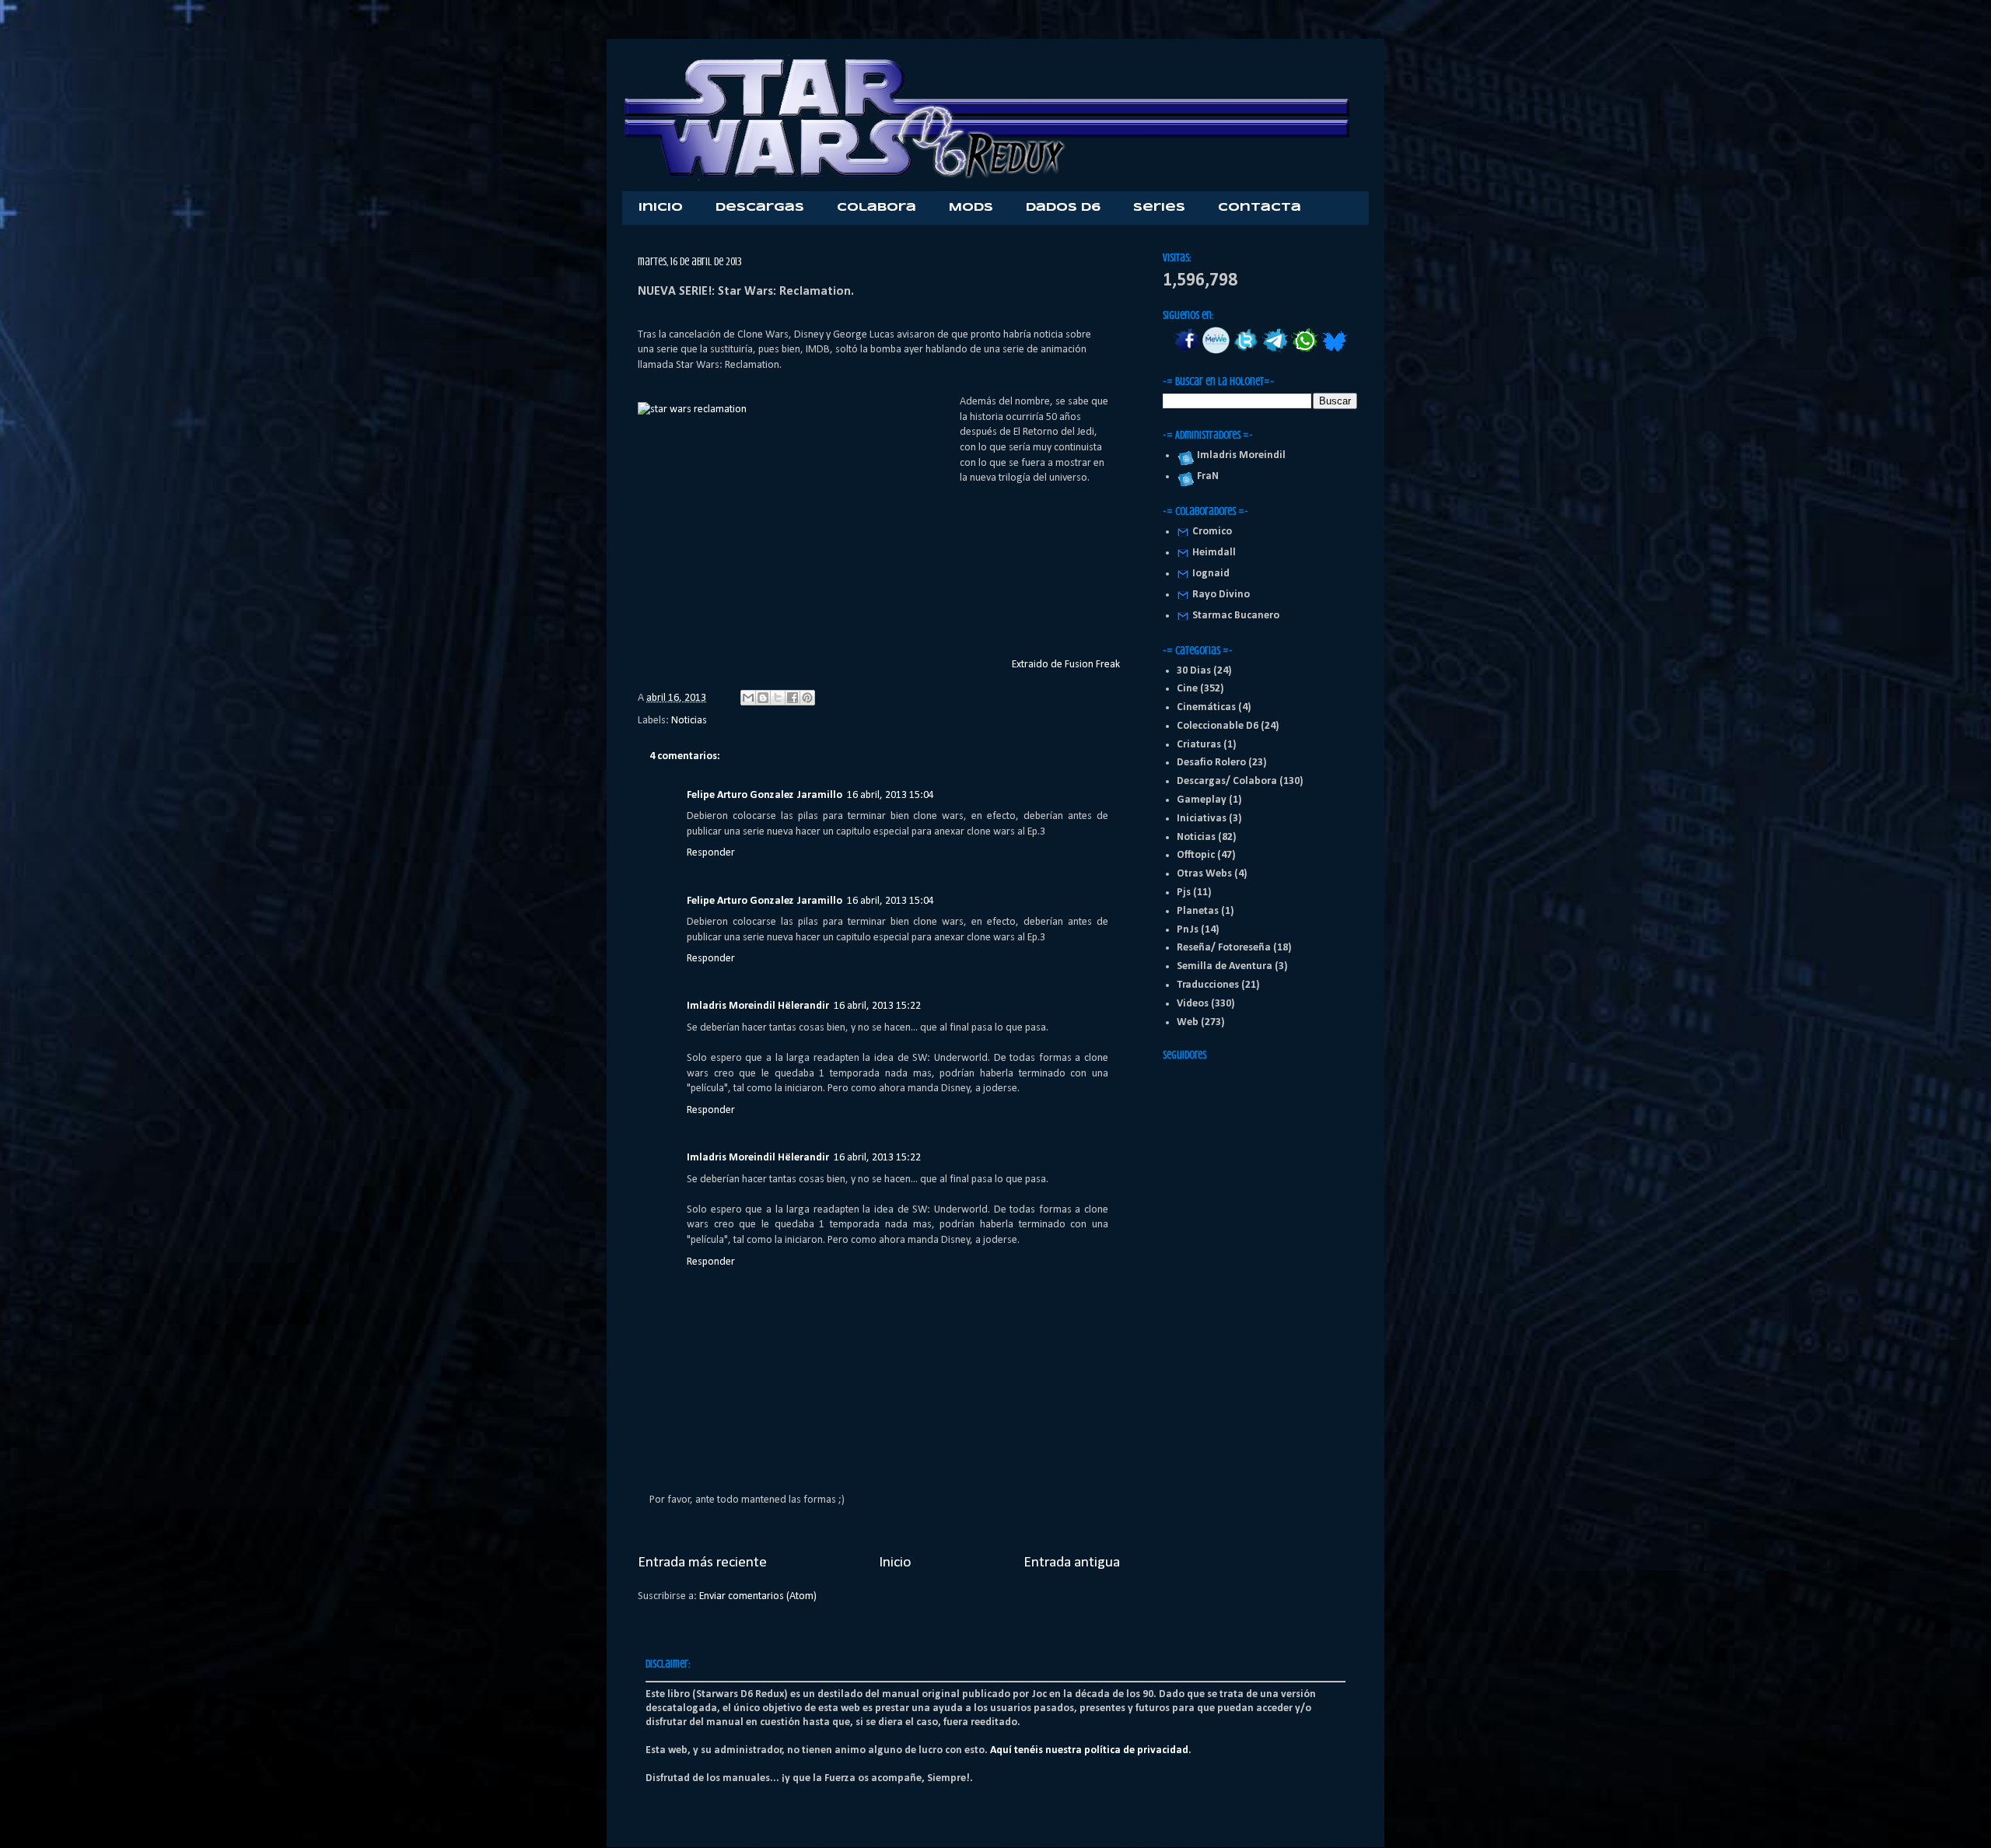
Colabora (877, 208)
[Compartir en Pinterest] (807, 698)
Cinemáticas (1206, 707)
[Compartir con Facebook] (793, 698)
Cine (1187, 689)
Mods (971, 208)
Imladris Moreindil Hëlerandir (758, 1006)
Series (1159, 208)
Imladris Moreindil (1239, 455)
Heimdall (1214, 553)
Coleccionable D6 (1218, 726)
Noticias (689, 721)
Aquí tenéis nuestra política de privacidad (1089, 1750)
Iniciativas (1202, 819)
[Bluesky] (1334, 351)
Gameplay (1202, 800)
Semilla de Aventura (1225, 966)
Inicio (661, 208)
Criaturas (1199, 745)
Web (1188, 1022)
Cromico (1212, 532)
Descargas (760, 208)
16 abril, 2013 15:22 (877, 1006)
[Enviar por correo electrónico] (748, 698)
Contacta (1260, 208)
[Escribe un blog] (763, 698)
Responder (711, 853)
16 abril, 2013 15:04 (891, 795)
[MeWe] (1216, 351)
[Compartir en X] (778, 698)
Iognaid (1211, 574)
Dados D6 (1063, 208)
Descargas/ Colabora (1227, 781)
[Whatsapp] (1305, 351)
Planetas (1198, 911)
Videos (1193, 1004)
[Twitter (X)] (1246, 351)
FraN (1205, 476)
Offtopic (1196, 855)
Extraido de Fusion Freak (1066, 665)
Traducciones (1208, 985)
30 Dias (1194, 671)
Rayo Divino (1221, 595)
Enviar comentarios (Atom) (758, 1596)
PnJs (1188, 930)
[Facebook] (1186, 351)
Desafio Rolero (1211, 763)
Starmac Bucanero (1236, 616)
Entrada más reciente (702, 1563)
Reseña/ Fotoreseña (1224, 948)
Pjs (1184, 892)
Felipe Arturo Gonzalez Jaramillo (765, 795)
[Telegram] (1275, 351)
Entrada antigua (1072, 1563)
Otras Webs (1204, 874)
